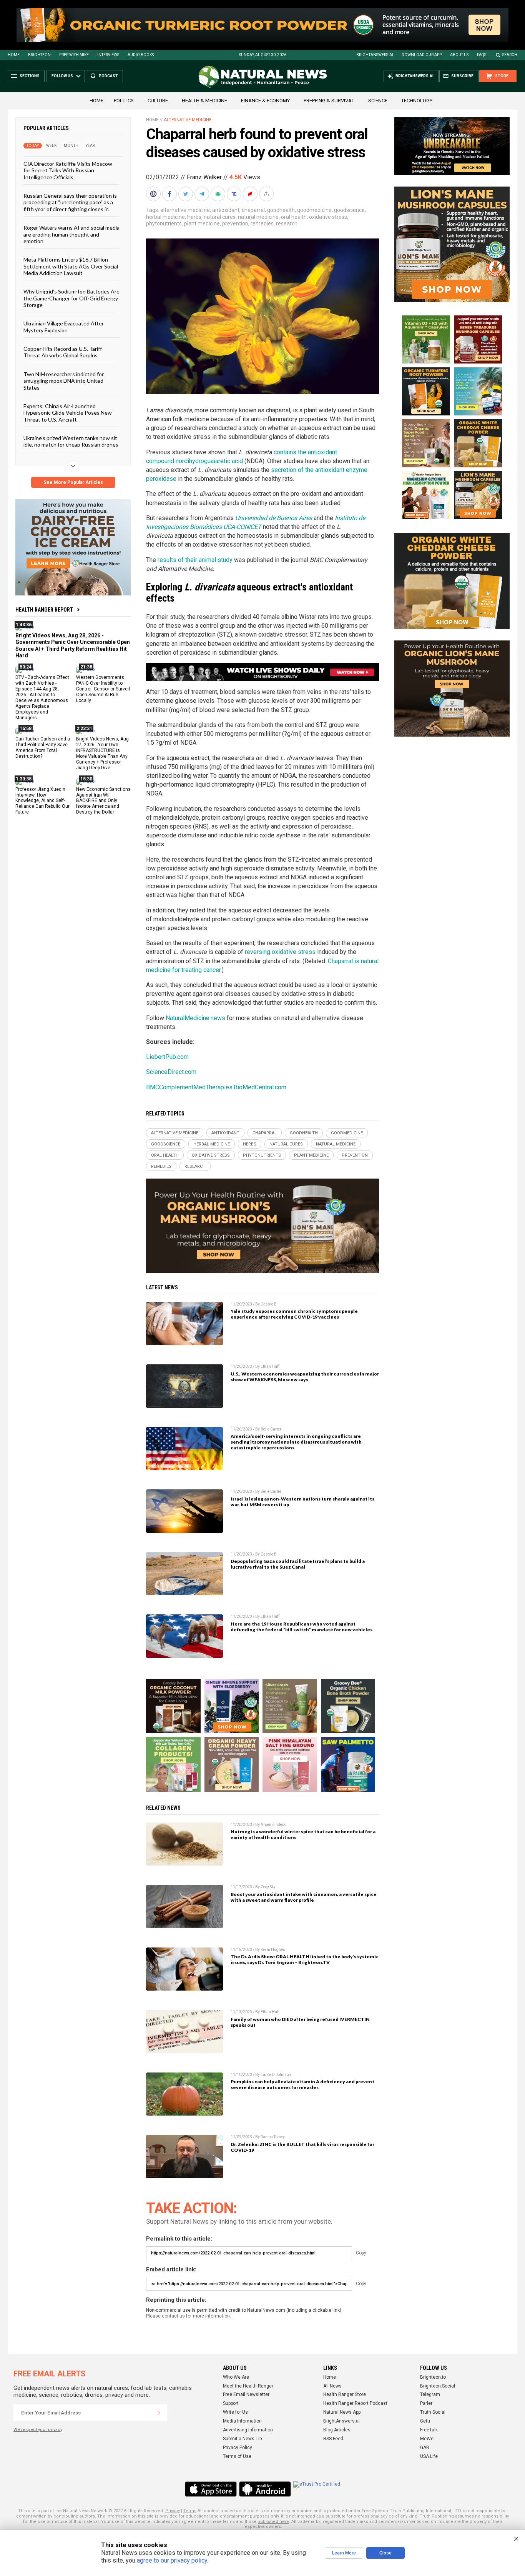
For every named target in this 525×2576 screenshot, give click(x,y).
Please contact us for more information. (189, 2316)
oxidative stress (328, 217)
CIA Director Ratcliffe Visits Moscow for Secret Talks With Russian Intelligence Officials (68, 170)
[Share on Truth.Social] (235, 194)
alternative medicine (185, 210)
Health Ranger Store (345, 2394)
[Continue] (159, 2413)
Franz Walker (204, 177)
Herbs (194, 217)
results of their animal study (195, 560)
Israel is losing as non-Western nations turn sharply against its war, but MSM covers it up (302, 1502)
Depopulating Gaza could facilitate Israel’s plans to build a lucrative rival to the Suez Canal (298, 1564)
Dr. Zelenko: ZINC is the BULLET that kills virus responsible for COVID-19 (302, 2147)
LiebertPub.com (167, 1057)
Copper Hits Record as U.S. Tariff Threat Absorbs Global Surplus (63, 352)
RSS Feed (333, 2439)
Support (231, 2403)
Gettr (425, 2421)
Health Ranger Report (44, 610)
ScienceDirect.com (171, 1072)
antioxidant (226, 210)
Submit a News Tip (242, 2439)
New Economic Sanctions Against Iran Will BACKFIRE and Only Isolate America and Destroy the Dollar (103, 800)
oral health (294, 217)
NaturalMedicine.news (195, 1018)
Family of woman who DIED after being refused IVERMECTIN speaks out (300, 2022)
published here (273, 2522)
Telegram (430, 2394)
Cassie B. (269, 1304)
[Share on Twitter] (186, 194)
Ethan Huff (270, 1366)
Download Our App (422, 55)
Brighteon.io (433, 2377)
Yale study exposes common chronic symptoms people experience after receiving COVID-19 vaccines (294, 1314)
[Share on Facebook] (170, 194)
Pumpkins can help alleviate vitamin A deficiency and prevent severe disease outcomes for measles (302, 2084)
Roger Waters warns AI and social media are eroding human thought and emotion (71, 234)
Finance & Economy (265, 101)
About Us (459, 55)
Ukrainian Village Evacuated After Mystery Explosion (64, 327)
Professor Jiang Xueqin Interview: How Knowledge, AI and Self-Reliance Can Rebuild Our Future (42, 800)
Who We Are (236, 2377)
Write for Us (235, 2412)
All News (332, 2386)
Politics (124, 101)
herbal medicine (165, 217)
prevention (235, 223)
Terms (190, 2511)
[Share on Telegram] (203, 194)
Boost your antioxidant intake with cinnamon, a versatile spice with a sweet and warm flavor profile (304, 1897)
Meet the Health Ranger (248, 2386)
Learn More (344, 2553)
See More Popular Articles (73, 482)
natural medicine (258, 217)
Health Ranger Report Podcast (355, 2403)
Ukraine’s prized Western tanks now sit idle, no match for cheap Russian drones (71, 441)
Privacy (173, 2511)
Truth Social (433, 2412)
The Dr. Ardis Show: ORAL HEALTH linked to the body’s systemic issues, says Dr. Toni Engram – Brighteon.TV (305, 1959)
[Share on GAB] (219, 194)
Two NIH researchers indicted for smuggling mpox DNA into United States (64, 380)
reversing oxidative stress (280, 952)
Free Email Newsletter (246, 2394)
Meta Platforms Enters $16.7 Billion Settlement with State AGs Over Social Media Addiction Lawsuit (71, 266)
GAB (425, 2448)
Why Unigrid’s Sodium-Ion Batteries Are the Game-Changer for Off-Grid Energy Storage (71, 298)
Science (378, 101)
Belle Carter (271, 1429)
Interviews (108, 55)
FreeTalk (429, 2430)
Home (14, 55)
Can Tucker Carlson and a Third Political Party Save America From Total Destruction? (43, 748)
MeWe (427, 2439)
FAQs (482, 55)
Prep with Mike (74, 55)
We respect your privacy (38, 2430)
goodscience (349, 210)
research (287, 223)
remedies (262, 223)
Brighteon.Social (438, 2386)
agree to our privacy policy (172, 2560)
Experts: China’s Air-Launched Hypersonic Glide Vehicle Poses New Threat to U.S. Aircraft (68, 413)
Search (510, 55)
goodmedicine (314, 210)
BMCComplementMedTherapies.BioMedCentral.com (216, 1087)
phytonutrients (164, 223)
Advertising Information (248, 2430)
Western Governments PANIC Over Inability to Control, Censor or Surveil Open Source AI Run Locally (103, 689)
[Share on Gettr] (251, 194)
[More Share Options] (267, 194)
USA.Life (429, 2456)
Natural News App (342, 2412)
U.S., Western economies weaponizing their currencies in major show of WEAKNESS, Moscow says (305, 1377)
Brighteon (39, 55)
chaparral (253, 210)
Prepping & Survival (329, 101)
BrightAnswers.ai (375, 55)
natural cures (220, 217)
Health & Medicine (204, 101)
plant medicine (202, 223)
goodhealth (281, 210)
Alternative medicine (188, 120)
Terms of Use (237, 2456)
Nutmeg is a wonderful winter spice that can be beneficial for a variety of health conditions (303, 1834)
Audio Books (141, 55)
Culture (158, 101)
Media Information (242, 2421)
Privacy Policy (238, 2448)
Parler (426, 2403)
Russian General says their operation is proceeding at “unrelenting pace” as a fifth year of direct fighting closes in (70, 202)
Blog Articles (337, 2430)
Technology (417, 101)
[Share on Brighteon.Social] (154, 194)
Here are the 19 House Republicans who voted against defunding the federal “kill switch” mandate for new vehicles (302, 1627)
